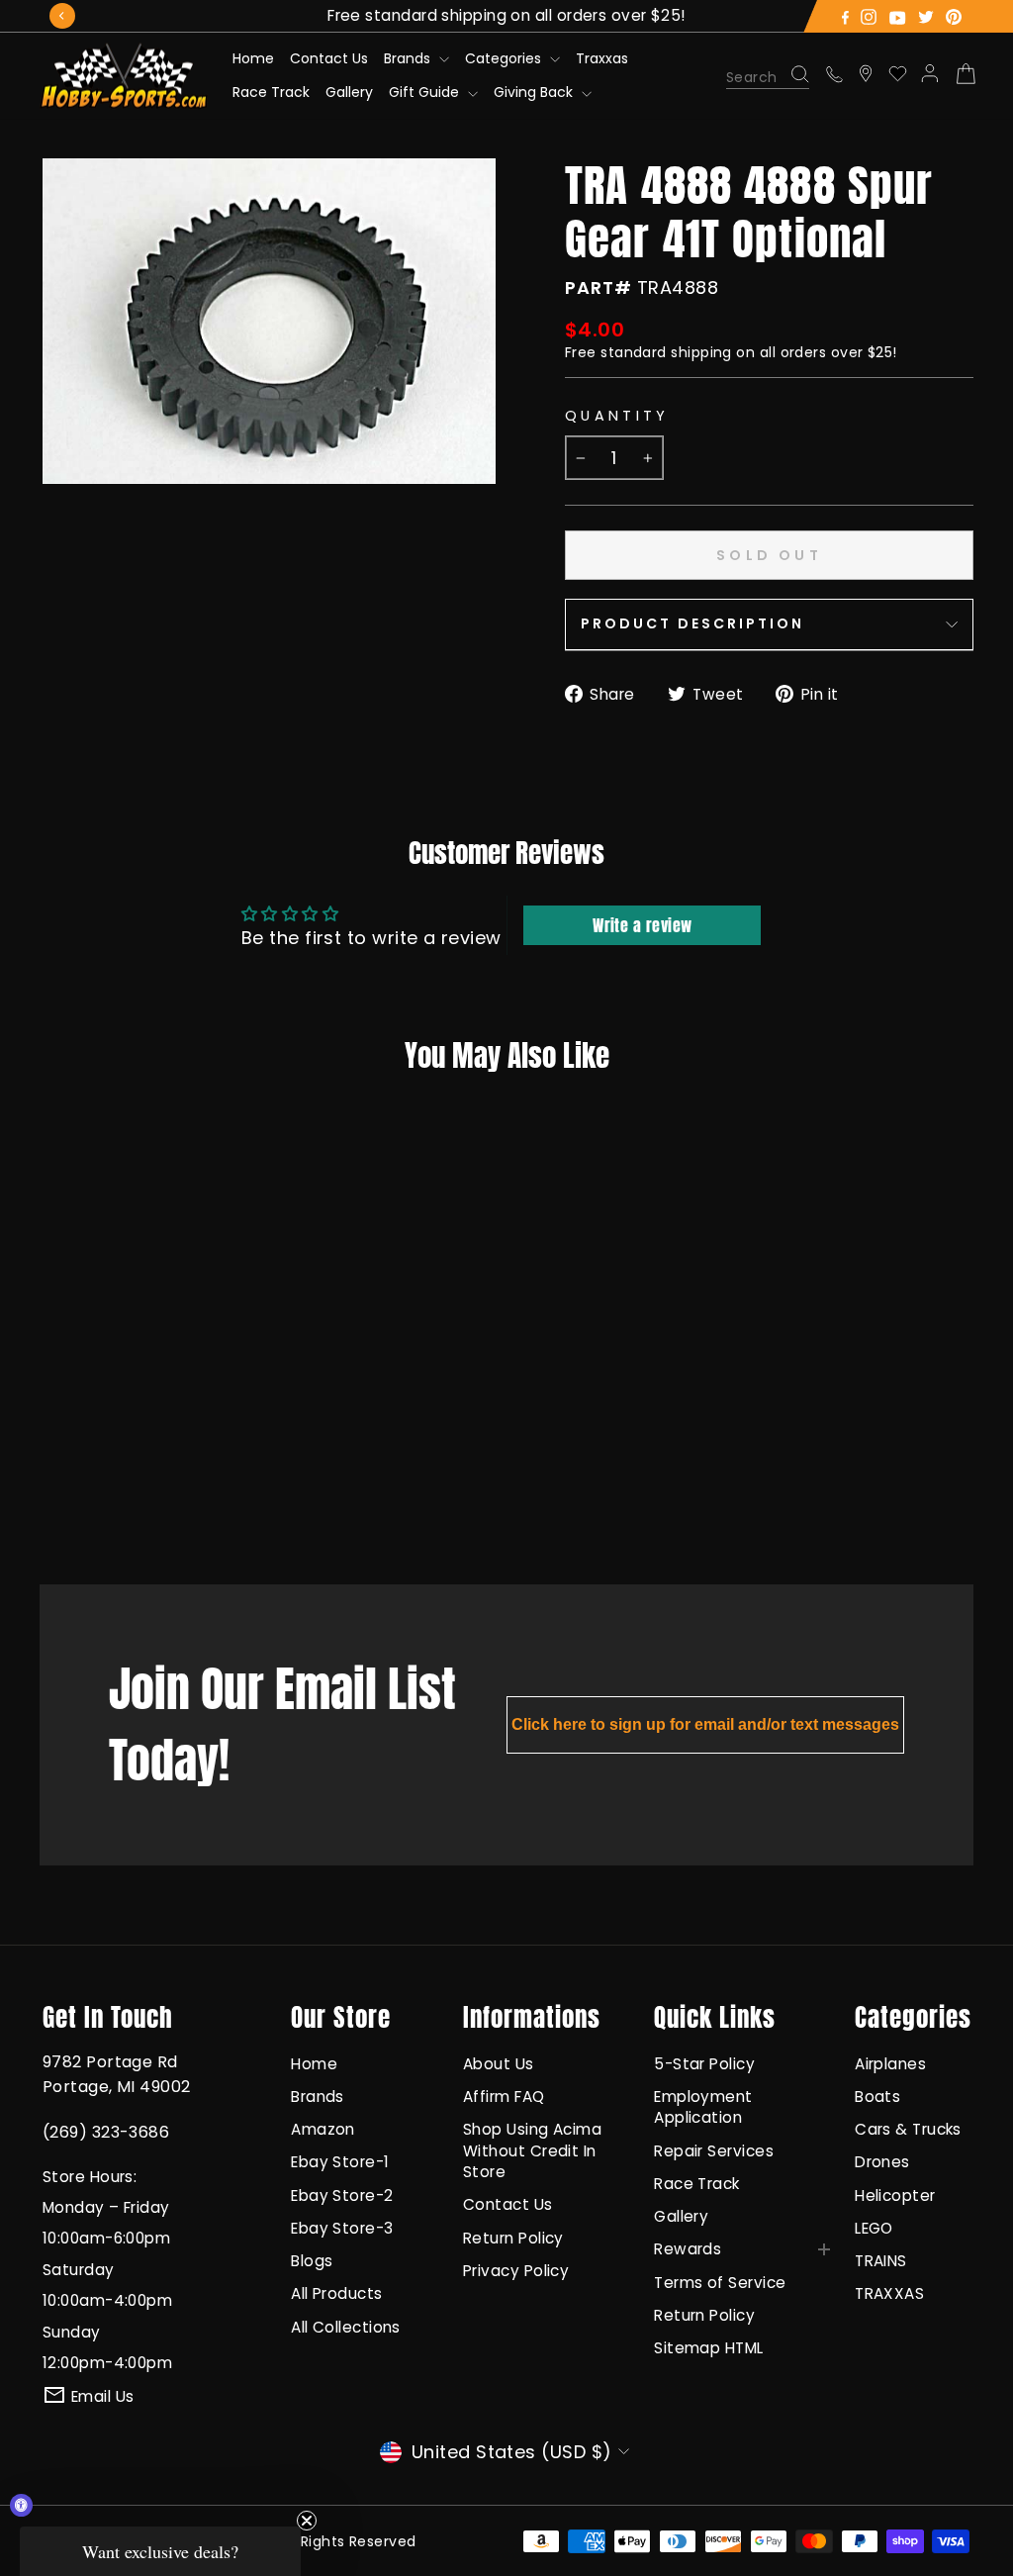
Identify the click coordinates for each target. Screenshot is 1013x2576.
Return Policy (513, 2238)
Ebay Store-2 (342, 2195)
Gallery (349, 92)
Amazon (323, 2129)
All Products (336, 2293)
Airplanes (890, 2064)
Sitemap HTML (708, 2348)
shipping (701, 352)
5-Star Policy (704, 2064)
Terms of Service (720, 2283)
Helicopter (895, 2195)
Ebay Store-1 (340, 2162)
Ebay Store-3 (342, 2228)
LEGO (874, 2228)
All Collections (346, 2327)
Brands (409, 58)
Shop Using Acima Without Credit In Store (532, 2150)
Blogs (312, 2261)
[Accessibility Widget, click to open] (21, 2505)
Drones (882, 2162)
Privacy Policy (516, 2271)
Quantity (617, 416)
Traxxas (602, 58)
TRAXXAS (889, 2293)
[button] (160, 2551)
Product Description (692, 623)
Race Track (271, 92)
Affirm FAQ (504, 2097)
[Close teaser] (307, 2521)
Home (253, 58)
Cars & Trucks (908, 2129)
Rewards (688, 2249)
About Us (499, 2064)
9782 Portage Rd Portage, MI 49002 (117, 2074)
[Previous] (62, 16)
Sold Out (123, 1489)
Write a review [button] (642, 925)
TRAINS (881, 2261)
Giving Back (535, 92)
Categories (505, 58)
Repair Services (714, 2151)
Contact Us (329, 58)
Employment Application (703, 2107)
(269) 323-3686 (106, 2132)
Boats (877, 2097)
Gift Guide (426, 92)
